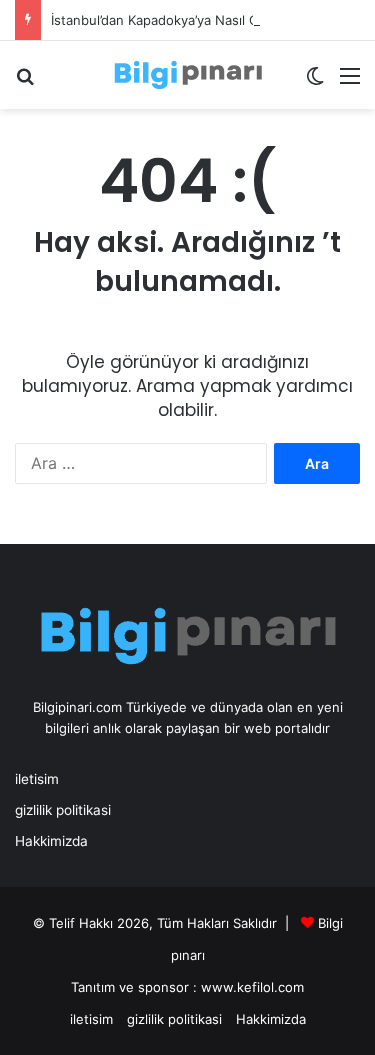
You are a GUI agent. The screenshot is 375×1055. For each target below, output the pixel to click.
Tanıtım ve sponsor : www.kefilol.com (187, 987)
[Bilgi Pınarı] (188, 75)
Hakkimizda (51, 841)
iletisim (37, 779)
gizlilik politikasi (63, 810)
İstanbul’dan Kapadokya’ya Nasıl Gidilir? (171, 20)
